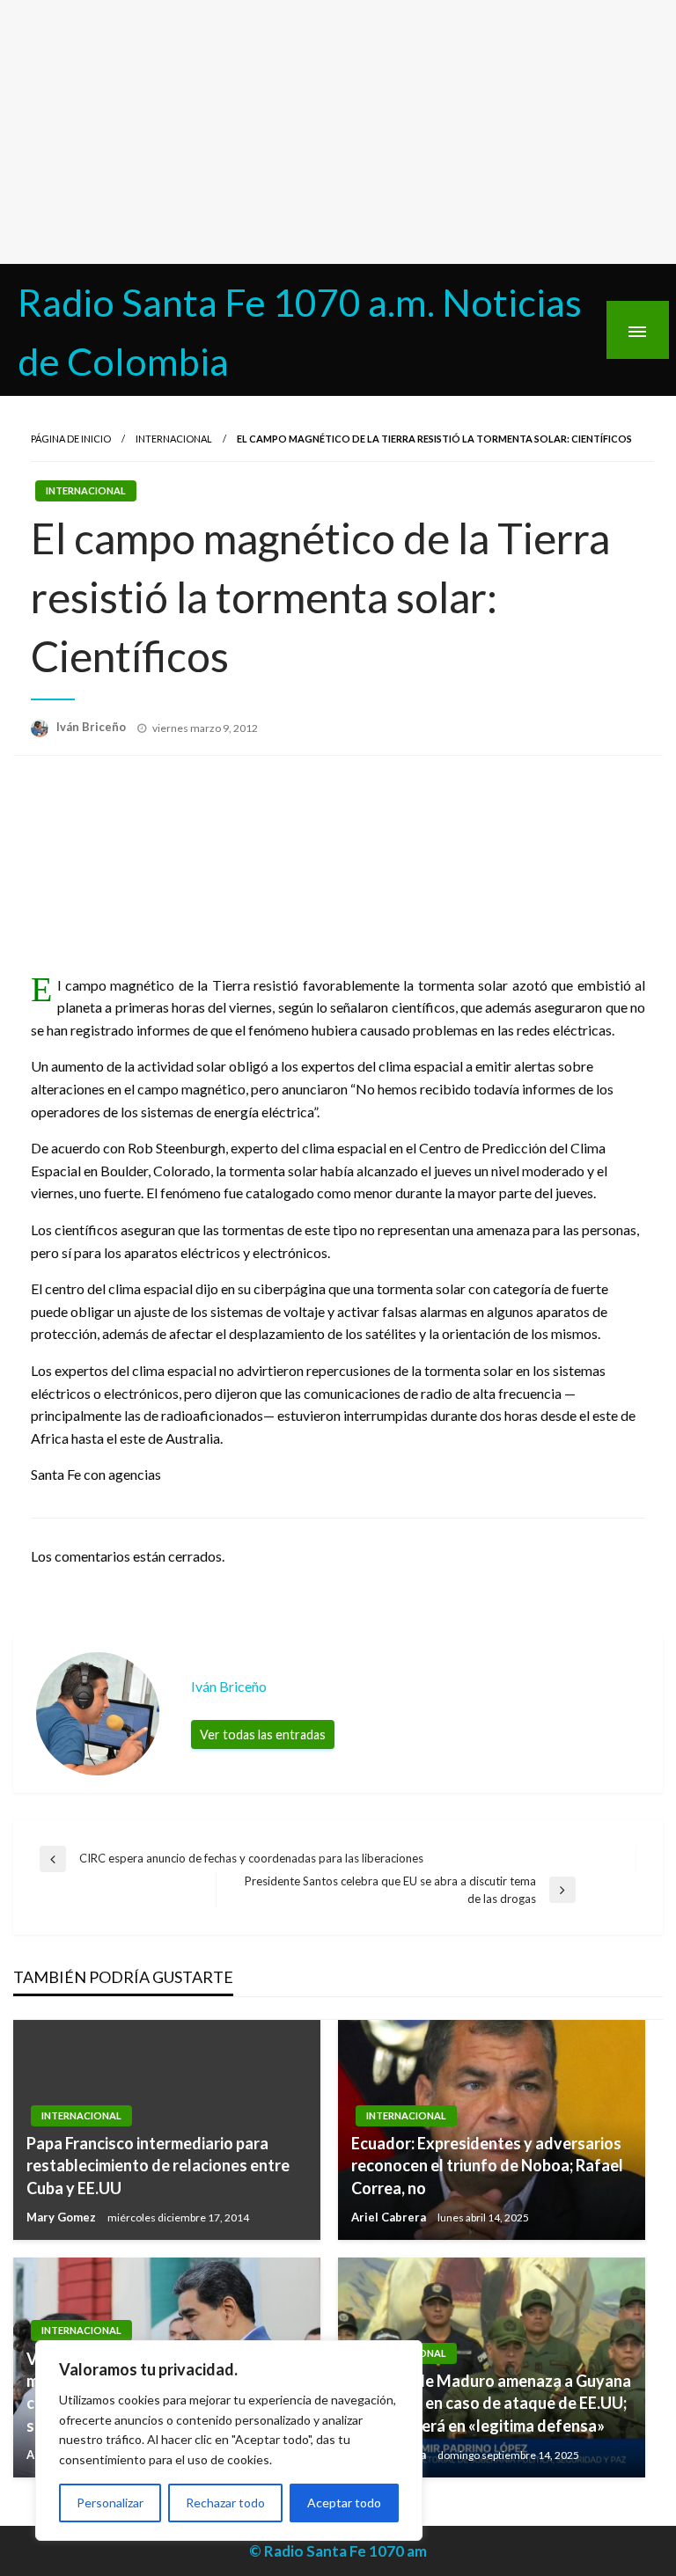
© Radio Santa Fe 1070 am (338, 2551)
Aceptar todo (344, 2503)
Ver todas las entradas (263, 1734)
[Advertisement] (338, 132)
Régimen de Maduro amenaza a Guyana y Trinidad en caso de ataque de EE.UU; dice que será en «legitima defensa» (491, 2403)
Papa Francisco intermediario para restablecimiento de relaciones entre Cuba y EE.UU (158, 2165)
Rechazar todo (225, 2503)
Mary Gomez (62, 2217)
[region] (229, 2441)
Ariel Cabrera (390, 2217)
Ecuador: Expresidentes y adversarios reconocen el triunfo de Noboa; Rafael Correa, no (487, 2165)
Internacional (174, 439)
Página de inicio (71, 439)
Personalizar (110, 2503)
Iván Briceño (92, 727)
